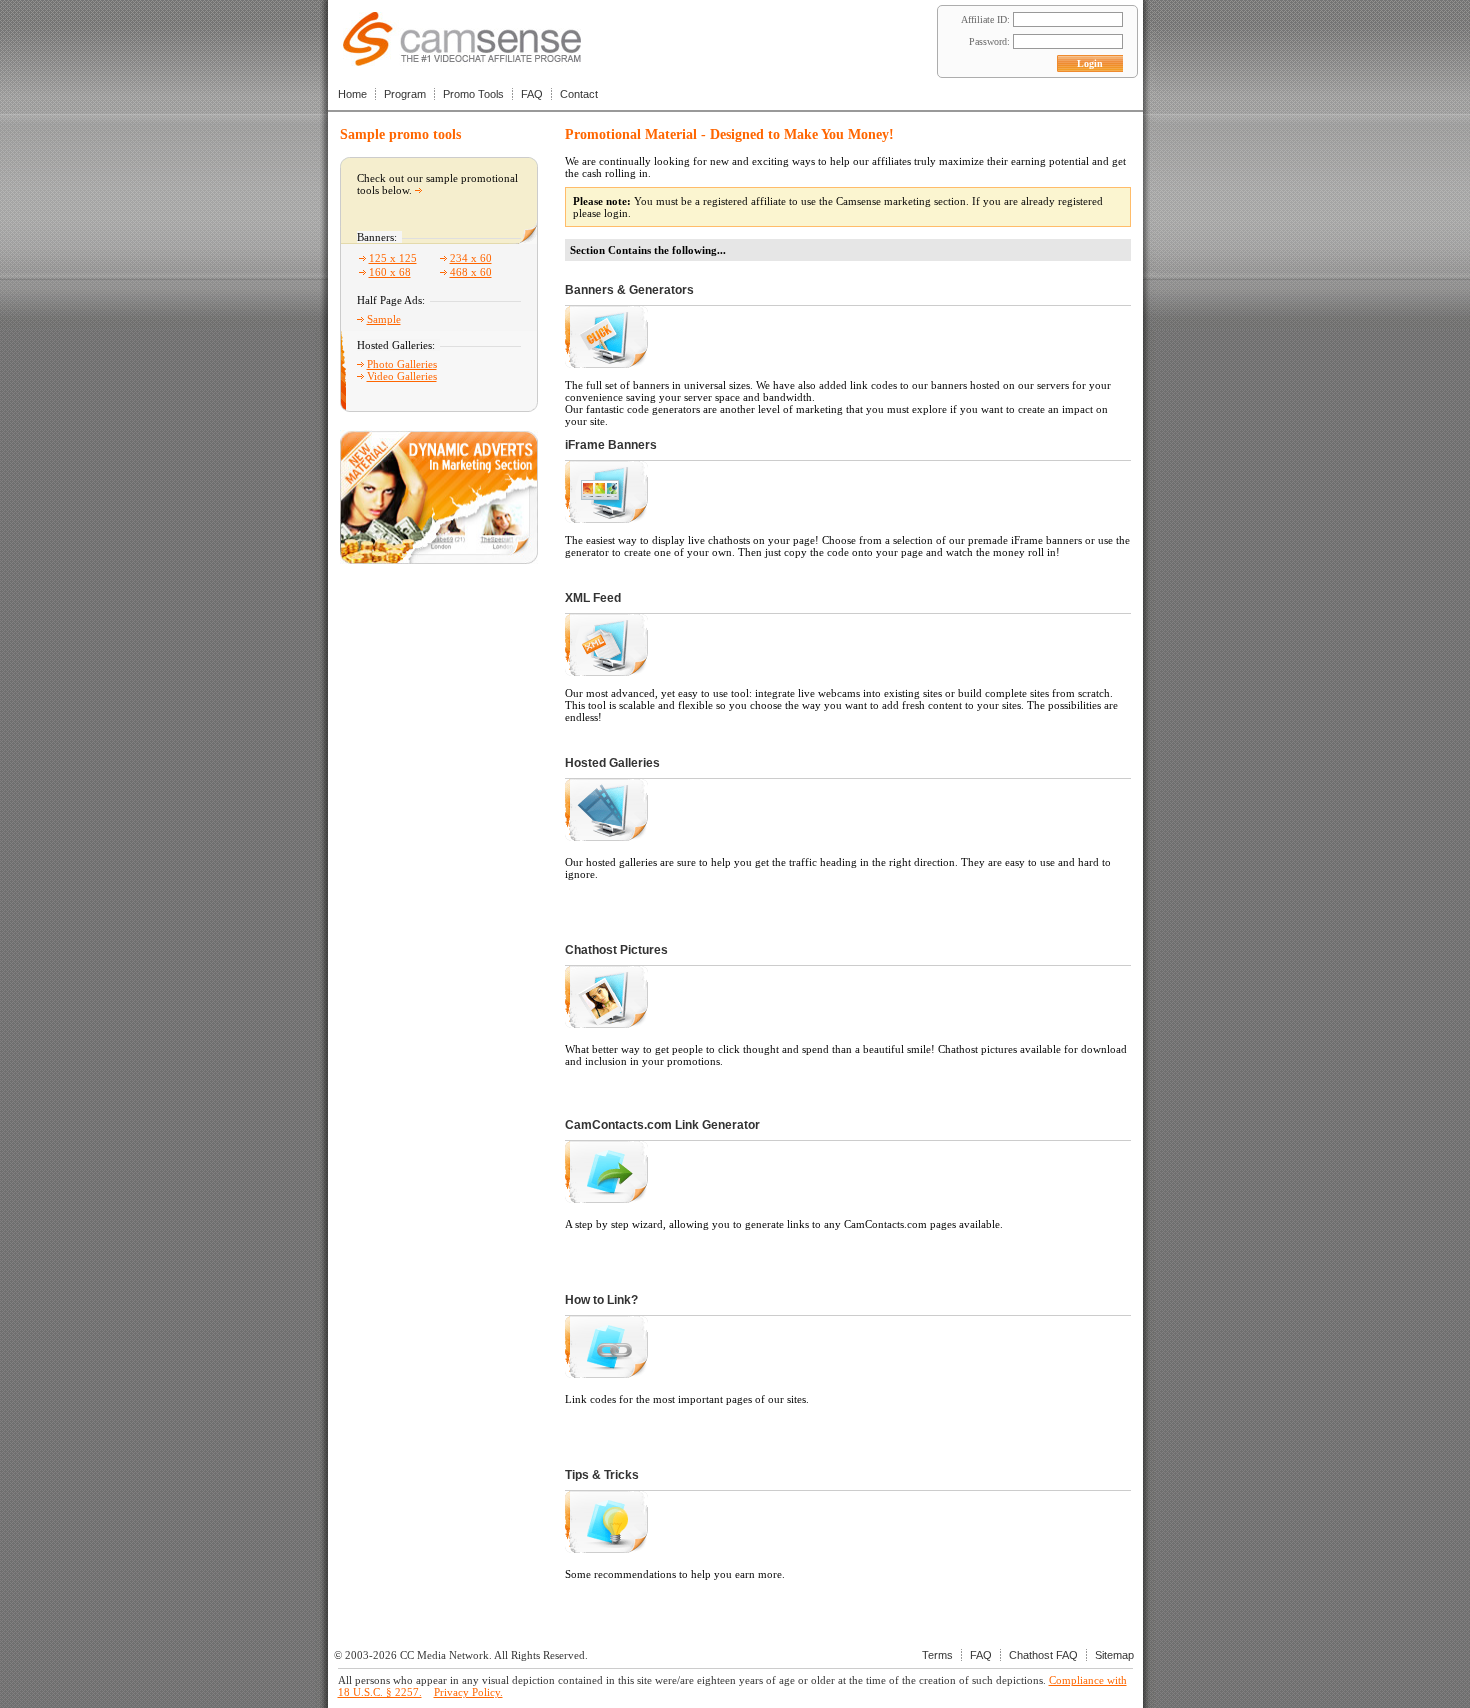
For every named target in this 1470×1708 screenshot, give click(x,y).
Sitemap (1114, 1655)
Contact (579, 94)
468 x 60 (471, 272)
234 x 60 (471, 258)
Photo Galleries (402, 364)
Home (352, 94)
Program (405, 94)
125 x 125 (393, 258)
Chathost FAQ (1043, 1655)
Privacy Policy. (468, 1692)
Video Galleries (402, 376)
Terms (937, 1655)
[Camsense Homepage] (462, 60)
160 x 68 (390, 272)
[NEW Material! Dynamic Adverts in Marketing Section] (439, 558)
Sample (384, 319)
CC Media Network (444, 1655)
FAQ (532, 94)
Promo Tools (473, 94)
